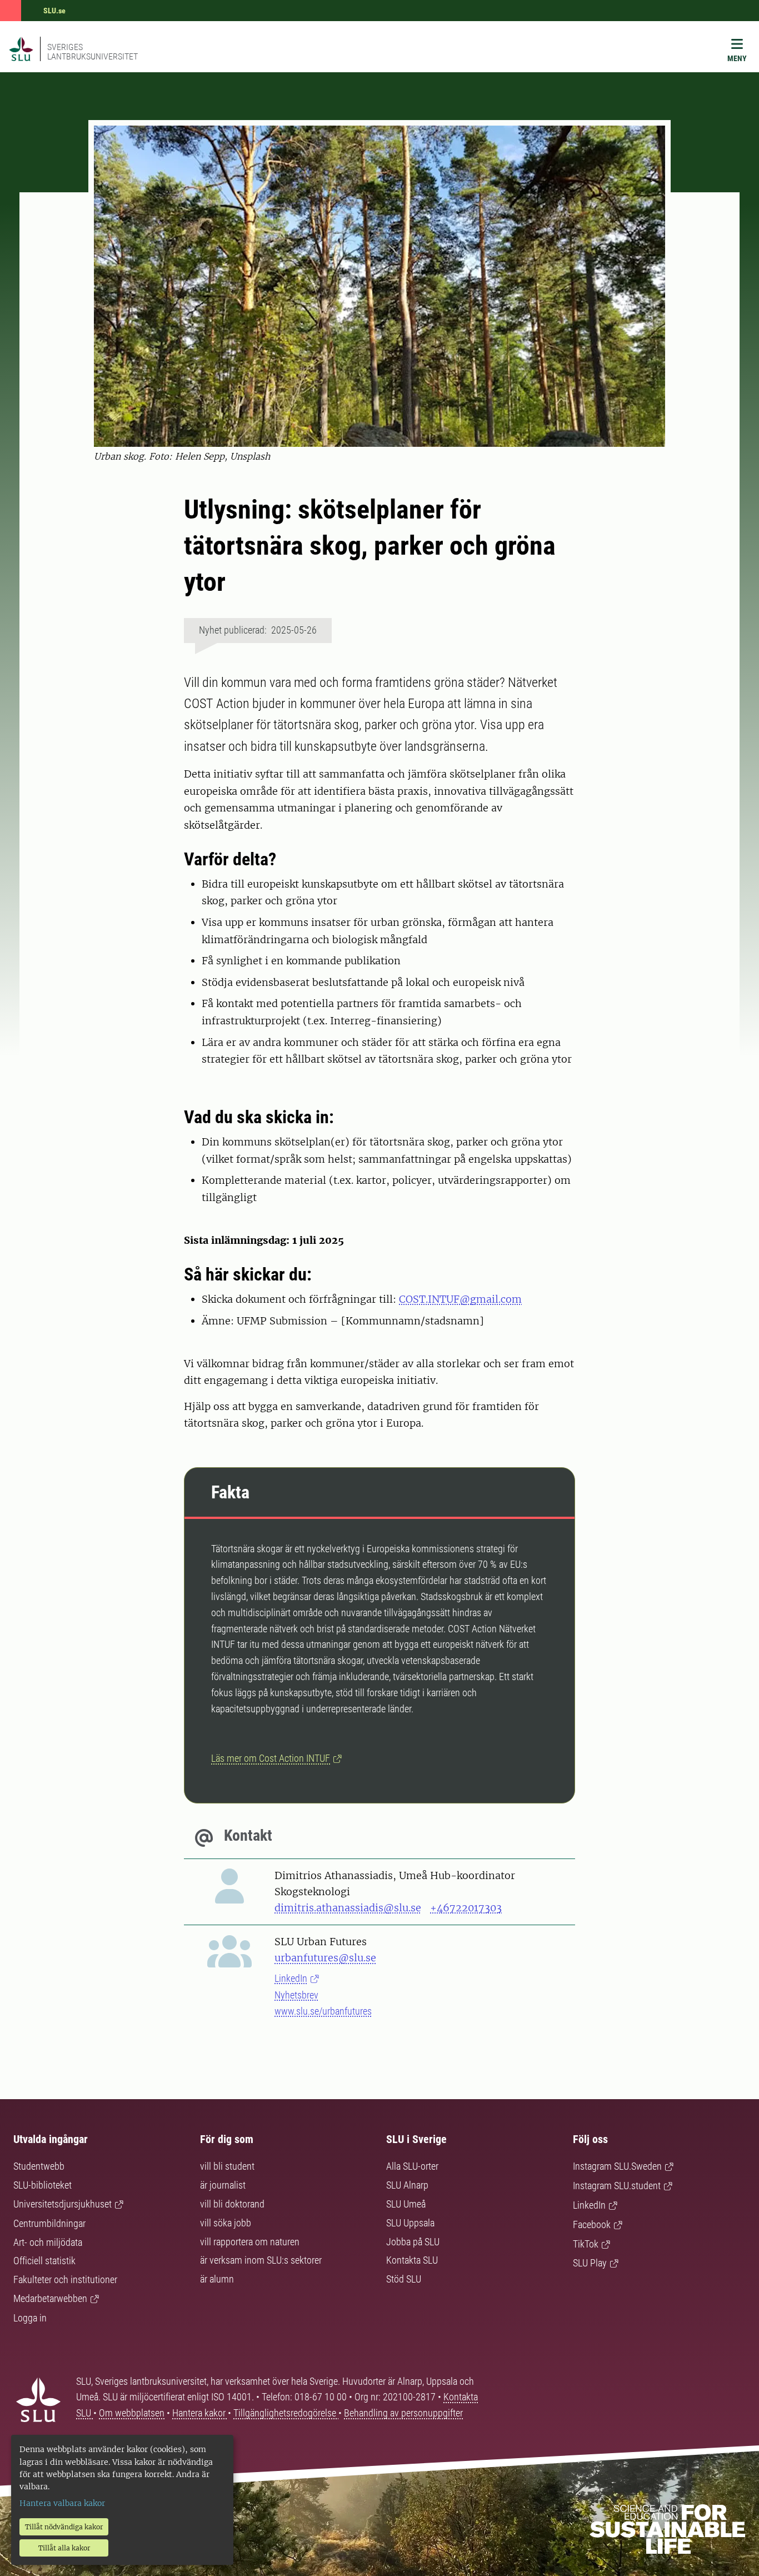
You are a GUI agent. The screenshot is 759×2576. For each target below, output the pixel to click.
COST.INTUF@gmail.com (460, 1299)
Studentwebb (39, 2166)
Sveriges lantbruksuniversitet (93, 52)
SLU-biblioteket (43, 2185)
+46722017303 (466, 1908)
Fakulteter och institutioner (65, 2279)
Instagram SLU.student (617, 2186)
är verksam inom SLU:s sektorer (261, 2260)
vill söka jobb (226, 2223)
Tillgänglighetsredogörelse (286, 2413)
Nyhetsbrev (296, 1995)
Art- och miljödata (48, 2242)
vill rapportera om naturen (250, 2242)
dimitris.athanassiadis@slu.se (348, 1908)
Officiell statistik (44, 2261)
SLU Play (590, 2263)
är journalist (223, 2185)
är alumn (217, 2279)
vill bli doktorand (232, 2204)
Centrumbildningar (49, 2223)
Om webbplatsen (132, 2413)
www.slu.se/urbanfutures (323, 2011)
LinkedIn (291, 1978)
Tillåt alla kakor (64, 2548)
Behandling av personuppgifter (403, 2413)
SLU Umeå (406, 2204)
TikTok (586, 2244)
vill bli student (227, 2166)
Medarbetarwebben (50, 2298)
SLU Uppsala (410, 2223)
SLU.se (54, 11)
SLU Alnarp (407, 2185)
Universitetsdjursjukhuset (63, 2204)
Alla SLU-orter (412, 2166)
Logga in (30, 2318)
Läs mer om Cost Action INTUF (271, 1758)
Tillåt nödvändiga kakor (64, 2527)
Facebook (592, 2224)
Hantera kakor (200, 2413)
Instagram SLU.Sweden (617, 2166)
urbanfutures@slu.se (325, 1958)
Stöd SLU (404, 2279)
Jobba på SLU (413, 2242)
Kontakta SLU (412, 2260)
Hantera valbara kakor (62, 2503)
